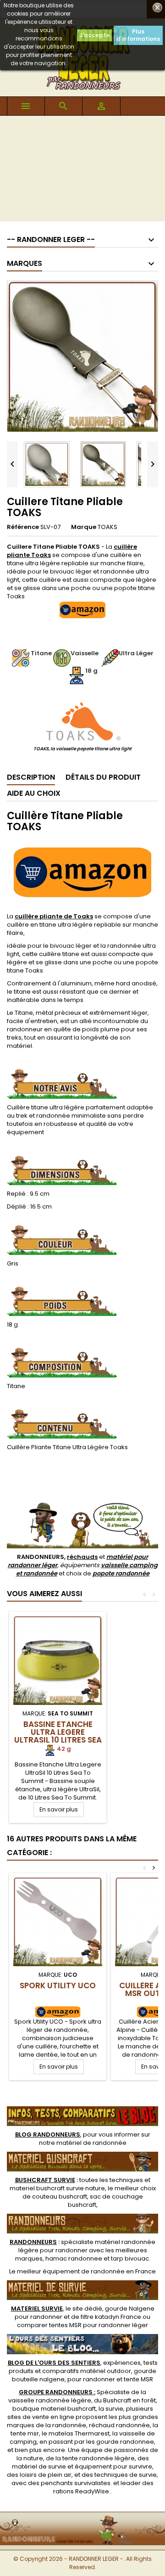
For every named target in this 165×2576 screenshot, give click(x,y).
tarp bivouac (130, 2258)
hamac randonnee (74, 2258)
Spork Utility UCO (58, 1985)
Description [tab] (31, 777)
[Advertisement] (82, 171)
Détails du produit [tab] (103, 777)
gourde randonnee (125, 2442)
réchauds (82, 1557)
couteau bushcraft (60, 2196)
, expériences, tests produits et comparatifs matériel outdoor (83, 2367)
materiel (57, 2188)
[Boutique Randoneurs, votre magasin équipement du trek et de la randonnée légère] (82, 2518)
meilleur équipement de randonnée (71, 2271)
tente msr (25, 2433)
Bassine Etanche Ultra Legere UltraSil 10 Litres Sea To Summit (58, 1736)
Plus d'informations (138, 35)
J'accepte (94, 35)
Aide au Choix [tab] (34, 793)
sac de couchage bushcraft (105, 2201)
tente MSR (138, 2379)
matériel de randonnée (91, 2143)
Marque (84, 527)
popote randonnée (121, 1573)
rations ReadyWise (81, 2491)
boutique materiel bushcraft (54, 2409)
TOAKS (107, 527)
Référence (23, 527)
